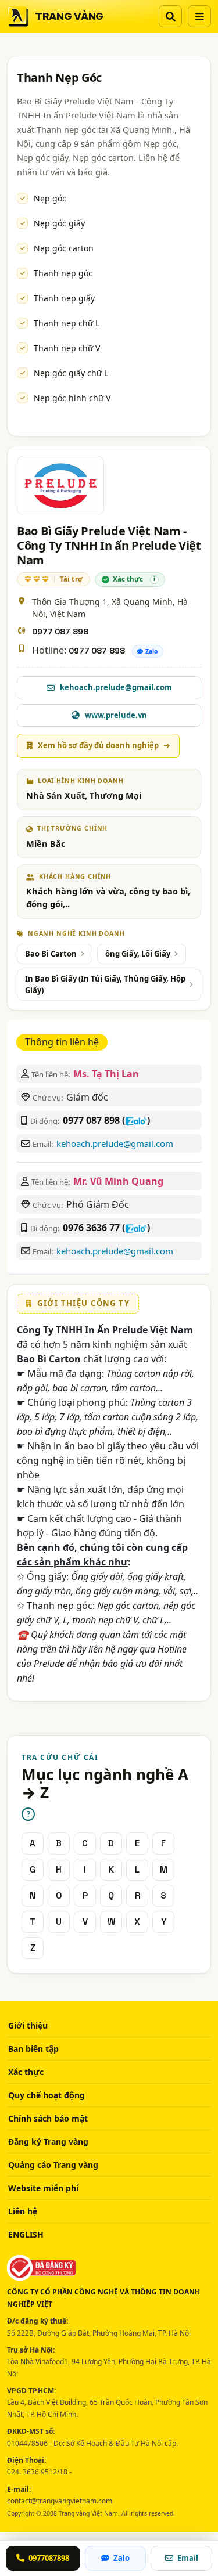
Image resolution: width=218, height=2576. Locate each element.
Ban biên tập (33, 2049)
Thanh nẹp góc (63, 273)
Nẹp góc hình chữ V (72, 398)
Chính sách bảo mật (48, 2118)
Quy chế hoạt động (47, 2095)
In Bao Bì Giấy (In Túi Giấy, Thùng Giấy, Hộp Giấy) (105, 984)
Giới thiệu (28, 2025)
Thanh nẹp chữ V (67, 348)
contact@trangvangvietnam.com (60, 2501)
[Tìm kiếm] (170, 16)
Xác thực (26, 2072)
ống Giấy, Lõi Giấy (138, 954)
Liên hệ (23, 2211)
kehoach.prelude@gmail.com (115, 1143)
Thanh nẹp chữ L (67, 323)
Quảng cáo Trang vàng (53, 2165)
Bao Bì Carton (51, 954)
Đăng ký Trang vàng (48, 2142)
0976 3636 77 (91, 1228)
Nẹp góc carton (64, 248)
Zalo (152, 651)
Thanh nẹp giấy (64, 298)
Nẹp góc (50, 198)
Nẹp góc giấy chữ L (71, 373)
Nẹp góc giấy (59, 223)
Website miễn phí (43, 2188)
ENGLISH (26, 2234)
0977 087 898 (60, 632)
